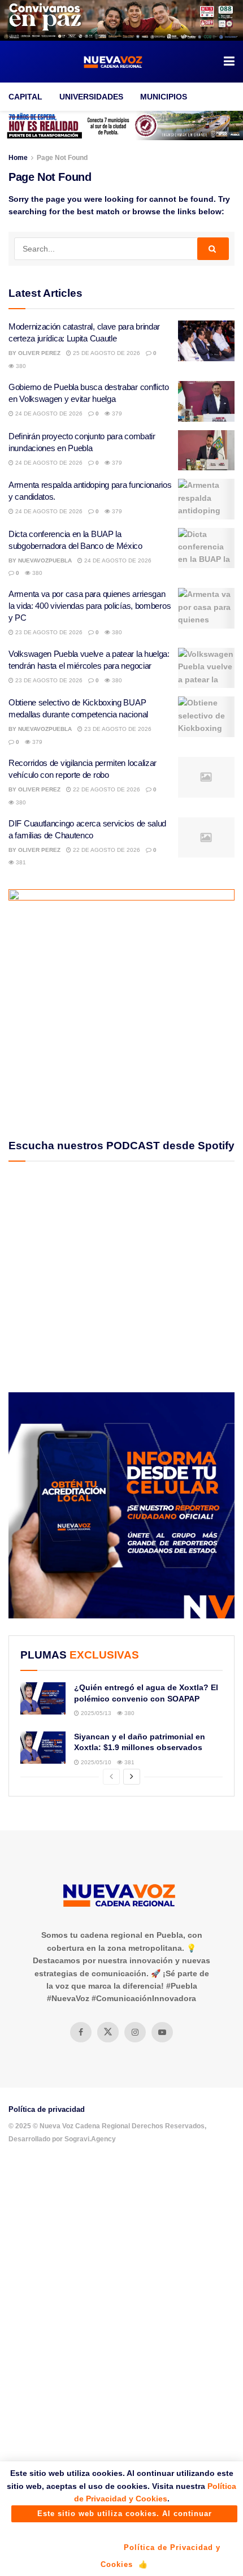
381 (20, 862)
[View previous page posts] (111, 1777)
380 (20, 366)
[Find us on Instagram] (135, 2032)
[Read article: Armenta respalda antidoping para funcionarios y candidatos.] (206, 499)
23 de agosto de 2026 (48, 632)
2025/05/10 (95, 1762)
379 (116, 414)
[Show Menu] (229, 62)
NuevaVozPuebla (45, 560)
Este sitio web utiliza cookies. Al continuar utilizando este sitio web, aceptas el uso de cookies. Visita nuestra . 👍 (124, 2516)
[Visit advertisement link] (121, 20)
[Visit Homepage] (114, 62)
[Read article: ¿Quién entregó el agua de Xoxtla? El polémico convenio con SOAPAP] (43, 1698)
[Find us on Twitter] (108, 2032)
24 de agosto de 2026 (48, 414)
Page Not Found (62, 158)
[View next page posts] (132, 1777)
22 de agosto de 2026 (106, 789)
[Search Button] (213, 249)
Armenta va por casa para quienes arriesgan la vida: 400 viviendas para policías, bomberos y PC (90, 606)
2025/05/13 (95, 1713)
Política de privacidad (47, 2109)
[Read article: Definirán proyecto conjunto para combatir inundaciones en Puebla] (206, 451)
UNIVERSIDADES (91, 97)
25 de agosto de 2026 (106, 353)
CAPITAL (25, 97)
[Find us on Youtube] (162, 2032)
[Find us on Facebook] (81, 2032)
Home (18, 158)
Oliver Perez (39, 353)
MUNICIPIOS (164, 97)
